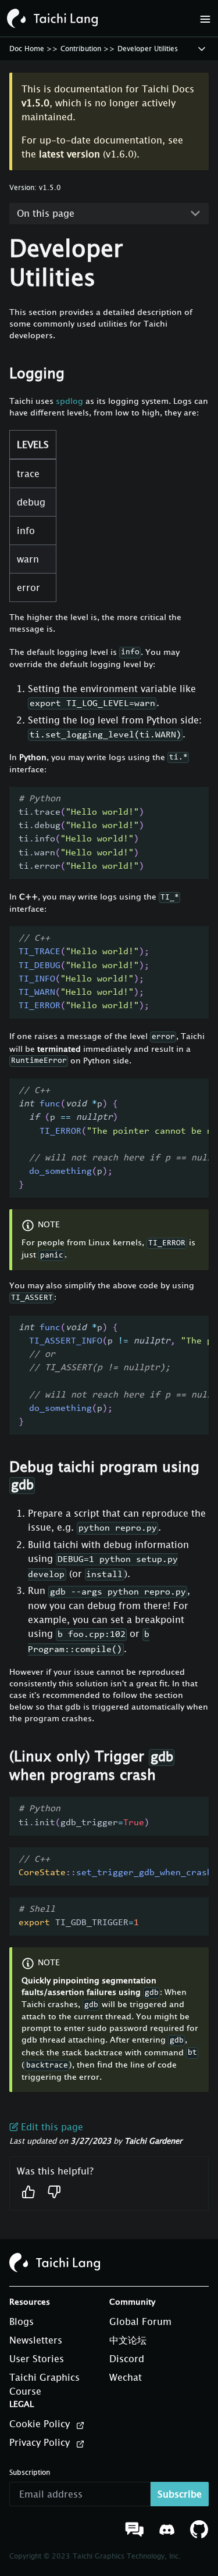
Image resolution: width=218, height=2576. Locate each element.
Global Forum (140, 2321)
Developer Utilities (148, 49)
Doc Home (27, 49)
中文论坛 (128, 2340)
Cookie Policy (41, 2424)
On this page (46, 213)
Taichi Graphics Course (44, 2384)
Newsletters (36, 2340)
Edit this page (52, 2127)
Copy (188, 802)
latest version (69, 154)
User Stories (37, 2359)
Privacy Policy (41, 2442)
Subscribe (180, 2494)
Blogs (22, 2321)
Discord (127, 2359)
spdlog (69, 401)
